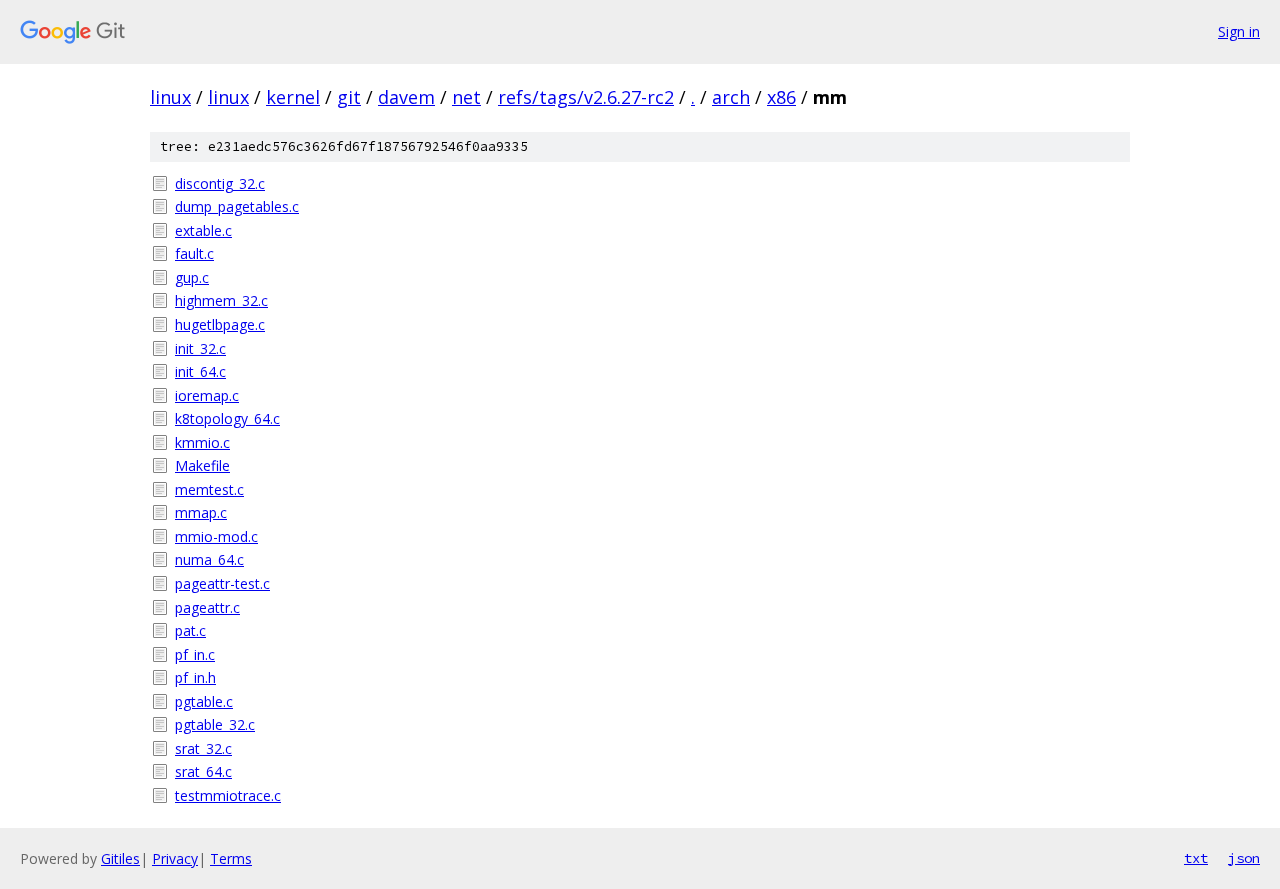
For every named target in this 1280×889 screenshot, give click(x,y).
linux (170, 97)
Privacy (175, 858)
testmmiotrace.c (228, 795)
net (466, 97)
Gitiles (120, 858)
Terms (231, 858)
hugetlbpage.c (220, 324)
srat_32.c (203, 748)
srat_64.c (203, 771)
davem (406, 97)
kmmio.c (202, 442)
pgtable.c (204, 701)
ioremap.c (207, 395)
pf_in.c (195, 654)
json (1244, 858)
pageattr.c (207, 607)
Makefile (202, 465)
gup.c (192, 277)
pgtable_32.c (215, 724)
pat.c (190, 630)
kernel (293, 97)
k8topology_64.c (227, 418)
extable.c (203, 230)
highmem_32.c (221, 300)
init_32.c (200, 348)
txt (1196, 858)
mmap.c (201, 512)
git (349, 97)
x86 (781, 97)
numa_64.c (209, 559)
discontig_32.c (220, 183)
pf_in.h (195, 677)
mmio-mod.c (216, 536)
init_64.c (200, 371)
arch (731, 97)
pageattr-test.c (222, 583)
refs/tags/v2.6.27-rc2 (586, 97)
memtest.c (209, 489)
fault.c (194, 253)
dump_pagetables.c (237, 206)
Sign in (1239, 31)
